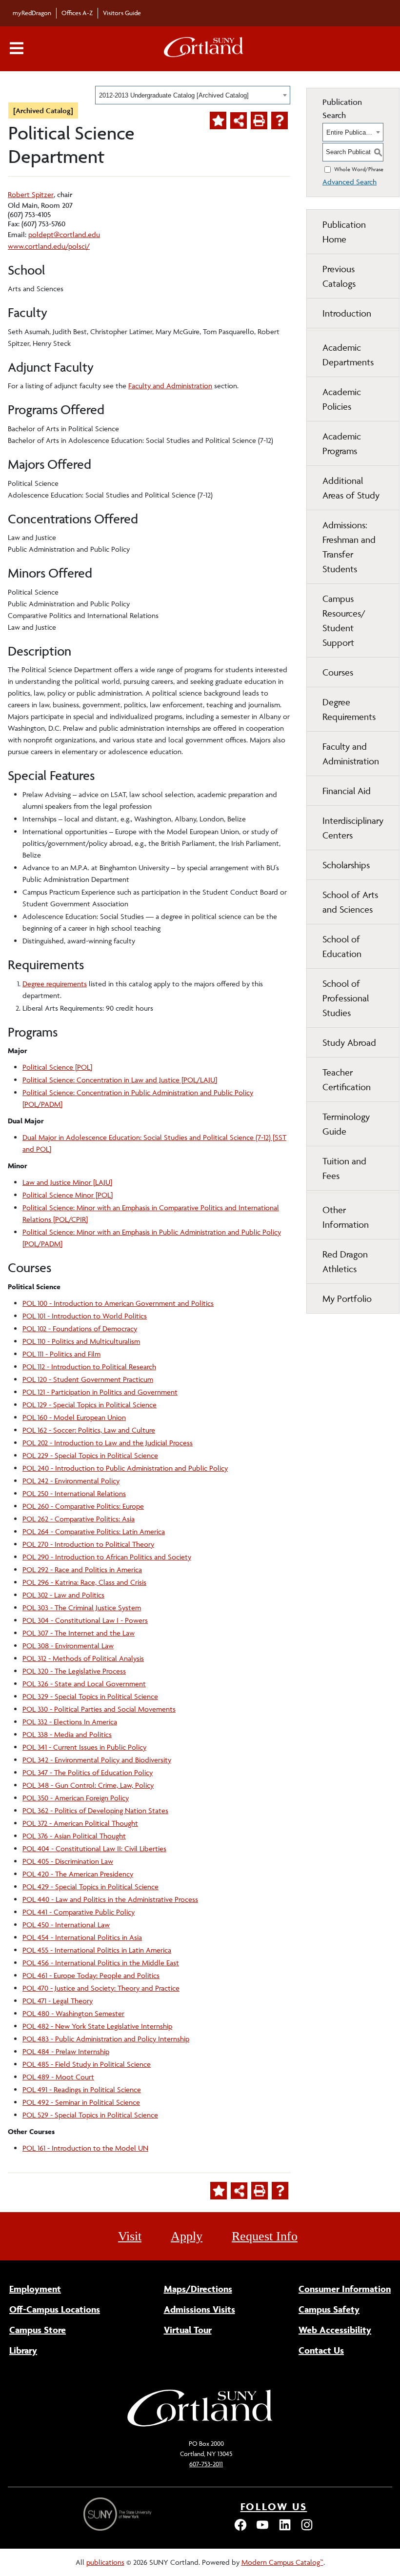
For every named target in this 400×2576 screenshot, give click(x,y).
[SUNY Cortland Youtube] (262, 2529)
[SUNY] (119, 2514)
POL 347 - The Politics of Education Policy (88, 1772)
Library (23, 2350)
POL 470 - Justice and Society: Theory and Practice (101, 1988)
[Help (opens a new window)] (280, 120)
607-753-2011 (206, 2464)
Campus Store (38, 2330)
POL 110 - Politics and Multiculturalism (81, 1341)
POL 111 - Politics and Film (61, 1354)
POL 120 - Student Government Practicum (88, 1379)
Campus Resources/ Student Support (344, 620)
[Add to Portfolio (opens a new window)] (218, 120)
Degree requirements (55, 984)
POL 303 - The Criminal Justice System (82, 1608)
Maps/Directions (198, 2289)
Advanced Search (350, 182)
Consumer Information (345, 2289)
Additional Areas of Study (351, 488)
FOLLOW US (274, 2506)
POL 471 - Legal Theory (58, 2001)
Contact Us (321, 2350)
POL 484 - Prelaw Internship (66, 2051)
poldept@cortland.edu (64, 234)
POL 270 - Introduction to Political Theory (88, 1544)
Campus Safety (329, 2309)
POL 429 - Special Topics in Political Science (90, 1887)
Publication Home (344, 232)
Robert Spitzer (31, 194)
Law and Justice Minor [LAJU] (67, 1182)
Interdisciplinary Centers (353, 828)
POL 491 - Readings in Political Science (82, 2089)
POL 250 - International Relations (74, 1493)
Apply (187, 2236)
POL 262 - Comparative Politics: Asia (79, 1519)
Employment (35, 2289)
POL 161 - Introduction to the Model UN (85, 2148)
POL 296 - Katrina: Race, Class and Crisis (84, 1582)
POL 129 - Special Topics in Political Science (90, 1405)
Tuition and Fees (344, 1168)
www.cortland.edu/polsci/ (49, 246)
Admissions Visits (200, 2309)
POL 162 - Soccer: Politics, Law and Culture (89, 1430)
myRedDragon (32, 13)
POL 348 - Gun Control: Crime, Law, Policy (88, 1785)
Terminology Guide (346, 1124)
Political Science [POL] (57, 1067)
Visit (130, 2236)
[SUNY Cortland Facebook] (240, 2529)
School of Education (342, 946)
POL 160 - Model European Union (74, 1417)
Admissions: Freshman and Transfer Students (349, 547)
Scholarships (346, 865)
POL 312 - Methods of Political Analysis (83, 1658)
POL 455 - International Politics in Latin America (97, 1950)
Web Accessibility (335, 2330)
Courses (338, 672)
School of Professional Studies (346, 998)
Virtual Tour (188, 2330)
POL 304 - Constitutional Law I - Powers (85, 1620)
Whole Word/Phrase (359, 169)
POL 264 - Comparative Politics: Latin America (94, 1531)
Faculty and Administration (170, 386)
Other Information (346, 1217)
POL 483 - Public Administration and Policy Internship (106, 2039)
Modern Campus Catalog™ (282, 2562)
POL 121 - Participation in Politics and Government (100, 1392)
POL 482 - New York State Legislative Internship (97, 2026)
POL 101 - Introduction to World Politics (85, 1316)
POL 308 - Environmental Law (68, 1646)
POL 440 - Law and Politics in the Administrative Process (110, 1899)
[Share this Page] (239, 120)
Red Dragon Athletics (345, 1261)
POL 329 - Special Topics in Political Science (90, 1696)
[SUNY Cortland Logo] (204, 49)
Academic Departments (348, 355)
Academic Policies (342, 399)
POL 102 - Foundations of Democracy (80, 1328)
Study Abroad (349, 1042)
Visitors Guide (122, 13)
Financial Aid (347, 791)
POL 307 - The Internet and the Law (79, 1633)
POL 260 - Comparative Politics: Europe (83, 1506)
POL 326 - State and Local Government (84, 1684)
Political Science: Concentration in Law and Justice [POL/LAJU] (120, 1080)
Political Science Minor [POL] (68, 1195)
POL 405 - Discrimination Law (68, 1861)
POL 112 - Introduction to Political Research (89, 1367)
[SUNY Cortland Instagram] (307, 2529)
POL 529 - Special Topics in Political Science (90, 2115)
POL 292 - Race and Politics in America (82, 1569)
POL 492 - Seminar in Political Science (81, 2102)
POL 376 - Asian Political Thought (74, 1836)
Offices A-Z (77, 13)
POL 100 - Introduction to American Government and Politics (118, 1303)
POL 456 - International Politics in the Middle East (101, 1963)
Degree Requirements (349, 709)
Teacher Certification (347, 1079)
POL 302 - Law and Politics (63, 1595)
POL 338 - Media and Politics (67, 1734)
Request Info (265, 2236)
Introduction (347, 313)
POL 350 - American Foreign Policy (76, 1798)
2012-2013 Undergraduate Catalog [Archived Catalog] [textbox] (174, 95)
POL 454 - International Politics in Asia (82, 1937)
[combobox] (193, 95)
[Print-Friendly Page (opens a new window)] (259, 120)
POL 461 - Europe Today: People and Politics (91, 1975)
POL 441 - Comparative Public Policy (79, 1912)
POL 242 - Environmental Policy (71, 1481)
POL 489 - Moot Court (58, 2077)
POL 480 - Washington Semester (73, 2013)
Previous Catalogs (339, 276)
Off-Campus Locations (55, 2309)
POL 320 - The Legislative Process (74, 1671)
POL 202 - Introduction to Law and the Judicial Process (108, 1443)
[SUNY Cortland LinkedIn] (285, 2529)
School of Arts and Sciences (350, 902)
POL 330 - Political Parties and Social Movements (99, 1709)
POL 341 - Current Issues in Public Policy (84, 1747)
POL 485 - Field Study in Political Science (87, 2064)
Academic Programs (342, 443)
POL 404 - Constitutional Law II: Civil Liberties (94, 1848)
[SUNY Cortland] (200, 2426)
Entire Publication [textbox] (350, 132)
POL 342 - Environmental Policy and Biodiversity (97, 1760)
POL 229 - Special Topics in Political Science (90, 1455)
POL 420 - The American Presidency (78, 1874)
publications (105, 2562)
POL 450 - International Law (66, 1925)
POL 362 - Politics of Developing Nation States (95, 1810)
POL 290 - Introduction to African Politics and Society (107, 1557)
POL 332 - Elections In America (70, 1722)
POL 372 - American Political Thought (80, 1823)
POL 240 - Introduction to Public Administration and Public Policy (125, 1468)
